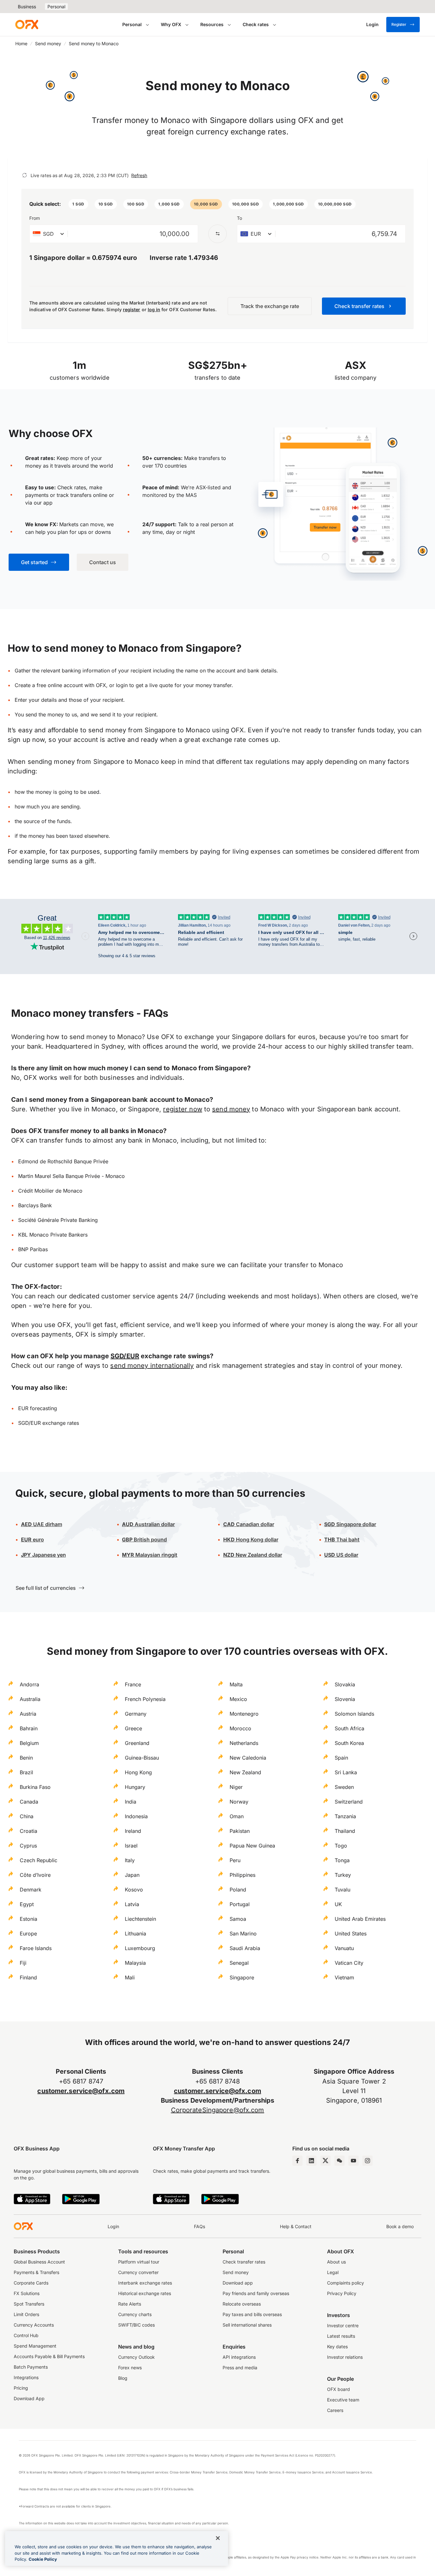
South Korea (349, 1743)
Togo (341, 1846)
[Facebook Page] (297, 2161)
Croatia (29, 1831)
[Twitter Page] (325, 2161)
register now (182, 1109)
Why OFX (171, 24)
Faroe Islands (36, 1948)
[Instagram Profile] (367, 2161)
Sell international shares (247, 2325)
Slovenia (345, 1699)
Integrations (26, 2377)
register (132, 309)
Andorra (29, 1684)
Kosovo (134, 1890)
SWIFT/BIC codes (136, 2325)
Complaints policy (346, 2283)
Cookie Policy (43, 2559)
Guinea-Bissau (142, 1758)
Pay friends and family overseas (256, 2293)
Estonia (29, 1919)
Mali (130, 1977)
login (122, 685)
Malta (236, 1684)
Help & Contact (296, 2226)
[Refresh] (25, 175)
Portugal (240, 1904)
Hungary (135, 1787)
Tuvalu (342, 1890)
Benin (26, 1758)
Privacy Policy (342, 2293)
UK (338, 1904)
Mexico (238, 1699)
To (239, 218)
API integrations (239, 2357)
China (27, 1816)
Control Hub (26, 2335)
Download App (29, 2398)
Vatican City (349, 1963)
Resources (212, 24)
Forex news (130, 2368)
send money (231, 1109)
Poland (238, 1890)
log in (154, 309)
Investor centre (343, 2325)
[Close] (218, 2538)
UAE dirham (42, 1524)
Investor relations (345, 2357)
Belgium (29, 1743)
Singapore (242, 1977)
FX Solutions (27, 2293)
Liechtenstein (140, 1919)
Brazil (26, 1772)
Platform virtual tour (139, 2262)
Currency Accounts (34, 2325)
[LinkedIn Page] (311, 2161)
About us (336, 2262)
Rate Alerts (130, 2304)
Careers (335, 2410)
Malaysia (135, 1963)
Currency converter (138, 2272)
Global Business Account (39, 2262)
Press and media (240, 2368)
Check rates (256, 24)
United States (351, 1934)
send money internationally (152, 1366)
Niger (236, 1787)
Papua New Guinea (252, 1846)
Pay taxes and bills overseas (252, 2314)
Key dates (337, 2346)
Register (399, 24)
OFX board (339, 2389)
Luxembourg (140, 1948)
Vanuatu (344, 1948)
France (133, 1684)
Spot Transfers (29, 2304)
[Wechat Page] (339, 2161)
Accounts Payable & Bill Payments (49, 2356)
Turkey (343, 1875)
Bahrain (29, 1728)
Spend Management (35, 2346)
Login (113, 2226)
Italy (130, 1860)
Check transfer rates (244, 2262)
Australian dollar (148, 1524)
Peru (235, 1860)
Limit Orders (26, 2314)
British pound (144, 1539)
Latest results (341, 2336)
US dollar (341, 1555)
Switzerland (349, 1802)
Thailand (345, 1831)
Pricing (21, 2388)
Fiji (23, 1963)
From (35, 218)
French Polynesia (145, 1699)
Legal (333, 2272)
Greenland (137, 1743)
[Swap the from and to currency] (217, 234)
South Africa (349, 1728)
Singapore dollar (350, 1524)
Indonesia (136, 1816)
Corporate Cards (31, 2283)
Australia (30, 1699)
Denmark (31, 1890)
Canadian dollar (249, 1524)
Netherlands (244, 1743)
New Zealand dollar (253, 1555)
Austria (28, 1714)
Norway (239, 1802)
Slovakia (345, 1684)
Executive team (343, 2400)
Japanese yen (43, 1555)
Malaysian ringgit (150, 1555)
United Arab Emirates (360, 1919)
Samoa (238, 1919)
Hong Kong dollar (251, 1539)
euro (32, 1539)
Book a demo (400, 2226)
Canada (29, 1802)
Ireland (133, 1831)
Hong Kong (138, 1772)
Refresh (139, 175)
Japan (132, 1875)
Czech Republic (39, 1860)
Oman (237, 1816)
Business (27, 7)
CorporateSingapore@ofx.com (218, 2110)
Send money (48, 43)
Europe (28, 1934)
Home (21, 43)
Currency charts (135, 2314)
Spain (341, 1758)
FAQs (200, 2226)
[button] (78, 204)
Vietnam (344, 1977)
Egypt (27, 1904)
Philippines (242, 1875)
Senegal (239, 1963)
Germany (136, 1714)
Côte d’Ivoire (35, 1875)
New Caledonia (248, 1758)
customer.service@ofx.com (81, 2091)
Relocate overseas (242, 2304)
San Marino (243, 1934)
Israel (131, 1846)
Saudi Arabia (245, 1948)
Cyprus (28, 1846)
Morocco (240, 1728)
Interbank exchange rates (145, 2283)
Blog (123, 2378)
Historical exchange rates (145, 2293)
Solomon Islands (354, 1714)
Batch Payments (31, 2367)
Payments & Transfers (36, 2272)
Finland (28, 1977)
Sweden (344, 1787)
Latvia (132, 1904)
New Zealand (245, 1772)
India (131, 1802)
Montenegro (244, 1714)
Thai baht (342, 1539)
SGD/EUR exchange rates (49, 1423)
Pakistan (240, 1831)
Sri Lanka (346, 1772)
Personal (56, 7)
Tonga (342, 1860)
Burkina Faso (35, 1787)
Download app (238, 2283)
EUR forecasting (38, 1408)
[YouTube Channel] (353, 2161)
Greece (133, 1728)
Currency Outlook (136, 2357)
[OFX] (27, 25)
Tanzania (345, 1816)
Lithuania (135, 1934)
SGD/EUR (125, 1356)
